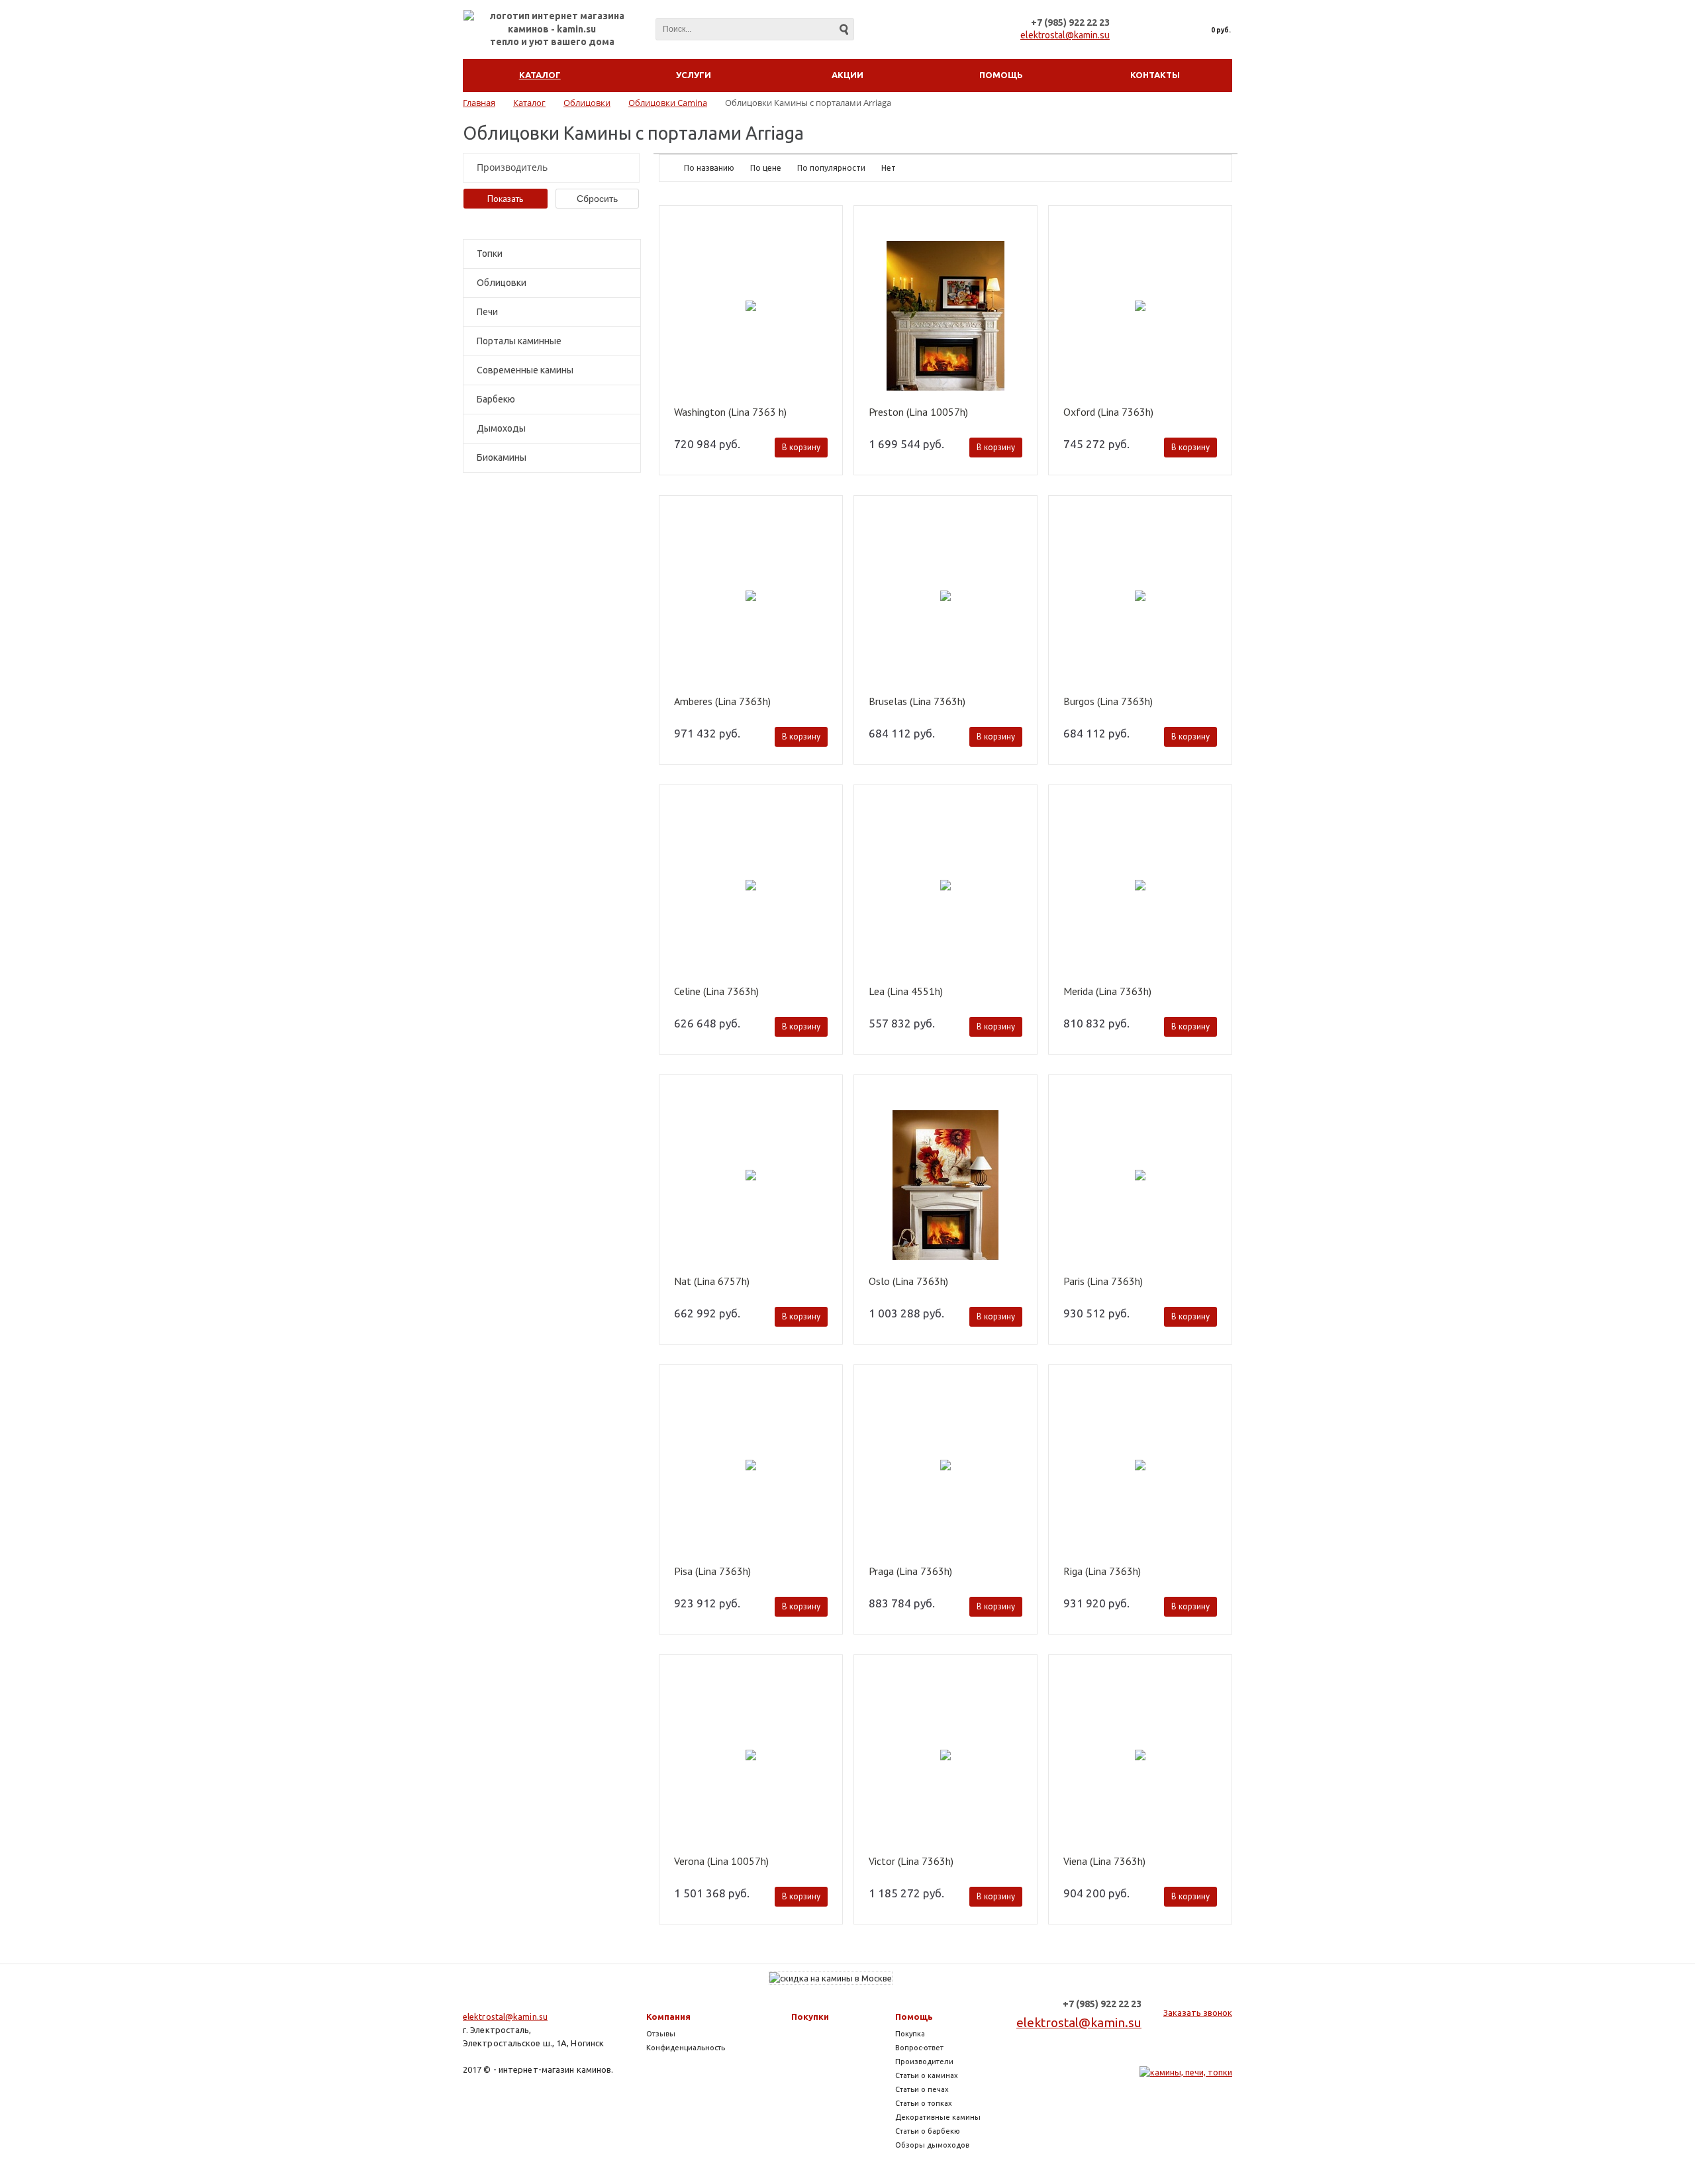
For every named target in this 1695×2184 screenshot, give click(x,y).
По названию (709, 168)
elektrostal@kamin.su (1065, 35)
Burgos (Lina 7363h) (1108, 702)
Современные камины (525, 370)
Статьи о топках (924, 2103)
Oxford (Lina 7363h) (1108, 412)
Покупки (810, 2017)
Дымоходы (501, 428)
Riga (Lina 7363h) (1102, 1572)
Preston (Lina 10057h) (918, 412)
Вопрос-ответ (919, 2048)
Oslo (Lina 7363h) (908, 1282)
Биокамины (502, 457)
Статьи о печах (922, 2089)
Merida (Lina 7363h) (1107, 992)
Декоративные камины (938, 2117)
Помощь (914, 2017)
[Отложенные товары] (1170, 30)
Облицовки (502, 283)
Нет (889, 168)
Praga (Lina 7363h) (910, 1572)
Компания (668, 2017)
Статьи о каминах (927, 2075)
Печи (487, 312)
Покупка (910, 2034)
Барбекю (496, 399)
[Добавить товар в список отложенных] (826, 224)
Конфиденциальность (686, 2048)
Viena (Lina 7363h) (1104, 1862)
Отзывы (661, 2034)
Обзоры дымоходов (932, 2145)
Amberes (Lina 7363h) (722, 702)
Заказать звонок (1198, 2013)
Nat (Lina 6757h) (712, 1282)
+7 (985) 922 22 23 (1070, 23)
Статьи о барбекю (928, 2131)
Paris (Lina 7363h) (1103, 1282)
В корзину (801, 447)
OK (1479, 2150)
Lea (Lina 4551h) (906, 992)
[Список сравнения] (1141, 30)
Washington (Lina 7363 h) (730, 412)
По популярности (831, 168)
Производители (924, 2062)
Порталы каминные (519, 341)
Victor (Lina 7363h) (911, 1862)
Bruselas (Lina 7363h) (917, 702)
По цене (766, 168)
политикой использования (1494, 2110)
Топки (490, 254)
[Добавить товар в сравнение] (826, 243)
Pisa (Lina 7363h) (712, 1572)
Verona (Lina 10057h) (721, 1862)
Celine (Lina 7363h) (716, 992)
